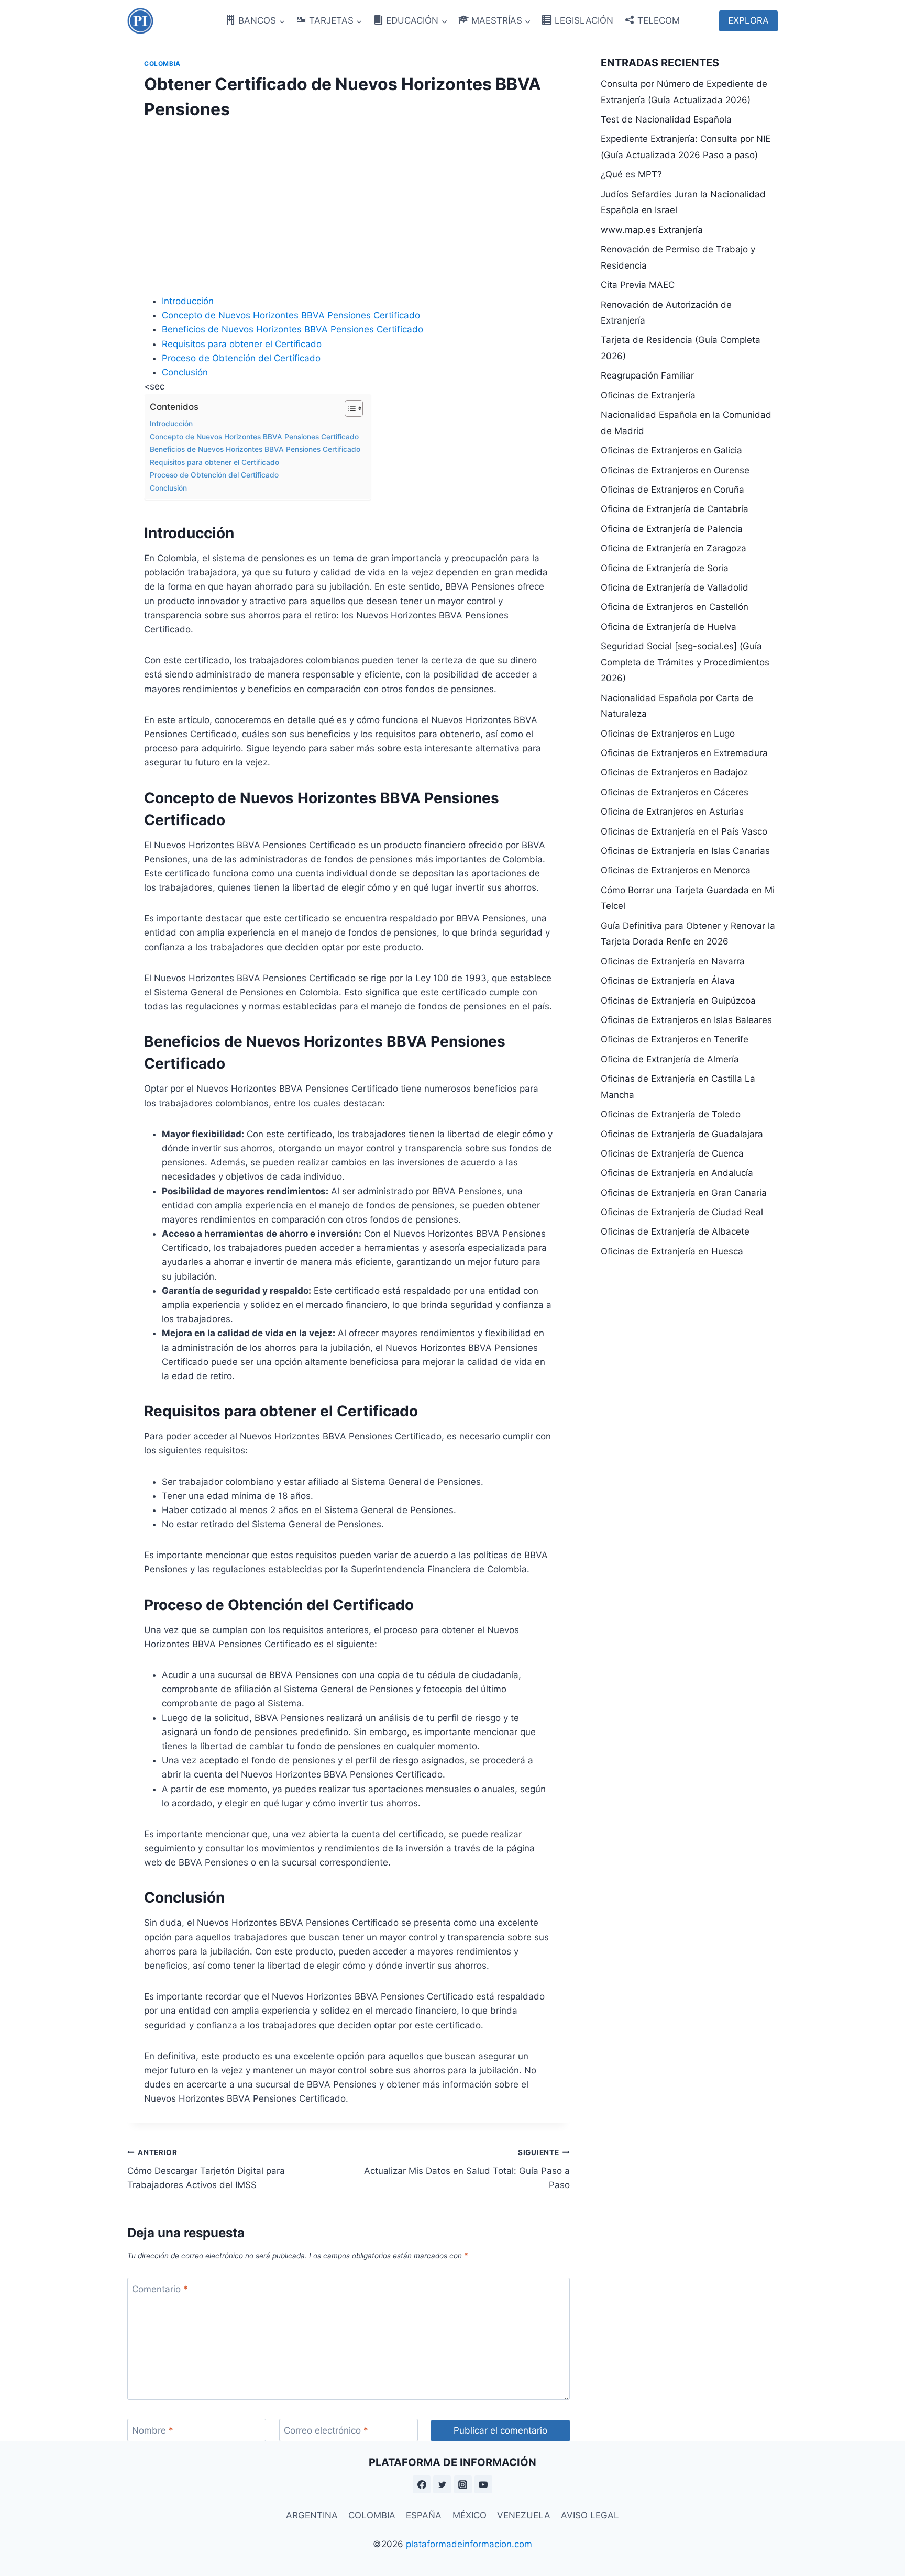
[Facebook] (422, 2484)
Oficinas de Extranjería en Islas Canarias (685, 851)
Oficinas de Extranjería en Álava (668, 981)
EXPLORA (748, 20)
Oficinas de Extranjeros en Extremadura (684, 753)
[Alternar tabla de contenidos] (349, 408)
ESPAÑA (424, 2515)
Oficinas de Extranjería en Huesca (672, 1251)
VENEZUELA (524, 2515)
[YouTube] (483, 2484)
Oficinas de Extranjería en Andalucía (677, 1173)
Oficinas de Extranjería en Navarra (673, 961)
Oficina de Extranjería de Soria (665, 568)
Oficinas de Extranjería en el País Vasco (684, 831)
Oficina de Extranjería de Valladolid (675, 587)
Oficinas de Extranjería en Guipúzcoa (678, 1001)
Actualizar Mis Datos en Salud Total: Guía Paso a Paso (467, 2169)
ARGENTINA (312, 2515)
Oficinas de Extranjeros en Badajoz (674, 772)
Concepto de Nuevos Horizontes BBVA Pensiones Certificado (291, 315)
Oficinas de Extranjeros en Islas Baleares (686, 1020)
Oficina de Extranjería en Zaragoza (674, 548)
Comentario (160, 2289)
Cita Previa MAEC (638, 285)
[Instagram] (463, 2484)
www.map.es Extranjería (652, 230)
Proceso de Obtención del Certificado (241, 358)
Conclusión (185, 372)
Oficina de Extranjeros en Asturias (672, 812)
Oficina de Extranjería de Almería (670, 1059)
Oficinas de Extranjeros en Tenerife (675, 1039)
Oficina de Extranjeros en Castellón (675, 607)
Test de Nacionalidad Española (666, 119)
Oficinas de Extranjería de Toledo (671, 1114)
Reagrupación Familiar (647, 375)
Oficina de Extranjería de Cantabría (675, 509)
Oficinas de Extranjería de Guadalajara (682, 1134)
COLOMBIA (372, 2515)
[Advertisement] (349, 204)
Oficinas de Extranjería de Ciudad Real (682, 1212)
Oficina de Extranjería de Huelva (669, 627)
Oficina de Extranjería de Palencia (672, 529)
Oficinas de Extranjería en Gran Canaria (684, 1193)
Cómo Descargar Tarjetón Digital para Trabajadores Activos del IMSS (206, 2169)
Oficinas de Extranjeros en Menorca (676, 870)
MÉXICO (470, 2515)
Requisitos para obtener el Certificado (242, 344)
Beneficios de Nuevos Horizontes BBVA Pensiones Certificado (293, 329)
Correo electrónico (326, 2430)
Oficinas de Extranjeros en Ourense (675, 470)
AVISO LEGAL (590, 2515)
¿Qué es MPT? (631, 174)
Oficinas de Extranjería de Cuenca (672, 1153)
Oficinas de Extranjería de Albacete (675, 1231)
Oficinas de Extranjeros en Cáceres (675, 792)
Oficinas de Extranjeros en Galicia (671, 450)
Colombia (162, 64)
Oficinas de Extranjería (648, 395)
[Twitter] (442, 2484)
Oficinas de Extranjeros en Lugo (668, 734)
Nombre (153, 2430)
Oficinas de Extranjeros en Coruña (672, 490)
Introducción (188, 301)
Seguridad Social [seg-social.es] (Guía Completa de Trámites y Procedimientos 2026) (685, 662)
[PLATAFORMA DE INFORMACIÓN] (140, 21)
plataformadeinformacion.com (469, 2544)
